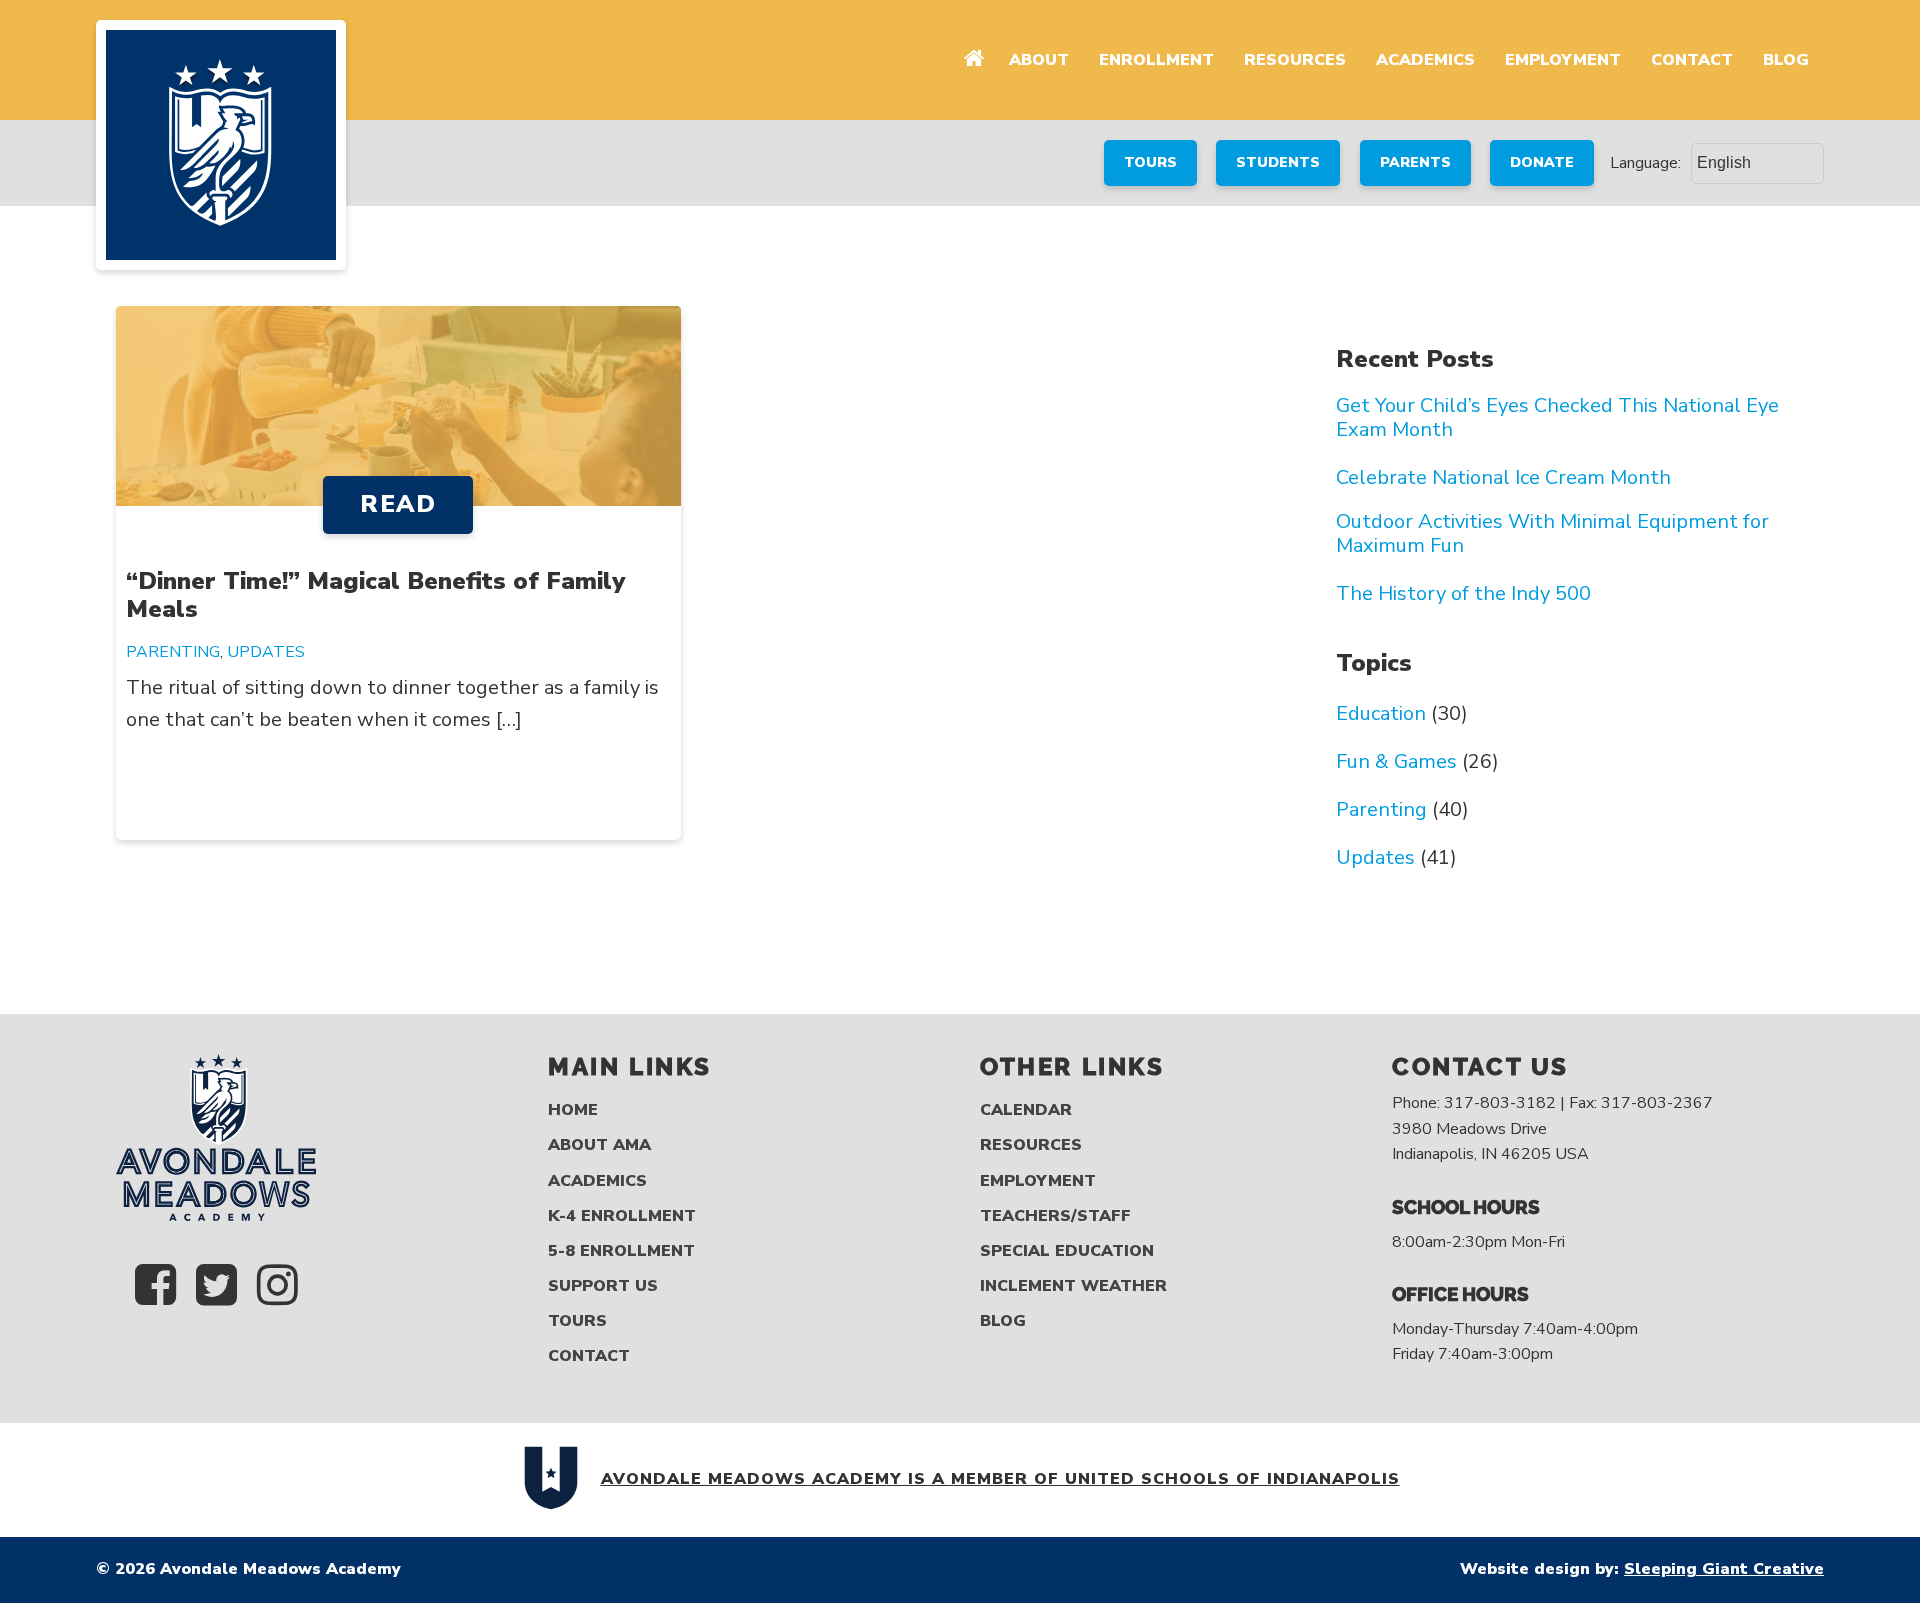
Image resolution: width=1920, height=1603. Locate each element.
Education (1381, 714)
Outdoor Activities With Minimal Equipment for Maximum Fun (1552, 534)
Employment (1563, 60)
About (1039, 60)
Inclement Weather (1073, 1286)
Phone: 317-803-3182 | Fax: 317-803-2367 (1552, 1103)
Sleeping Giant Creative (1724, 1569)
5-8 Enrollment (621, 1251)
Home (573, 1110)
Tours (577, 1321)
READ (398, 504)
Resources (1295, 60)
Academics (1425, 60)
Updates (266, 652)
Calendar (1026, 1110)
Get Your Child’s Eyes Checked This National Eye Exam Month (1557, 418)
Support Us (603, 1286)
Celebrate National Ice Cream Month (1503, 478)
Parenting (173, 652)
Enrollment (1156, 60)
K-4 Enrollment (622, 1216)
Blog (1786, 60)
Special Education (1067, 1251)
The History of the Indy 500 (1463, 594)
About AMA (599, 1145)
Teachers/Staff (1055, 1216)
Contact (1692, 60)
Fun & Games (1396, 762)
